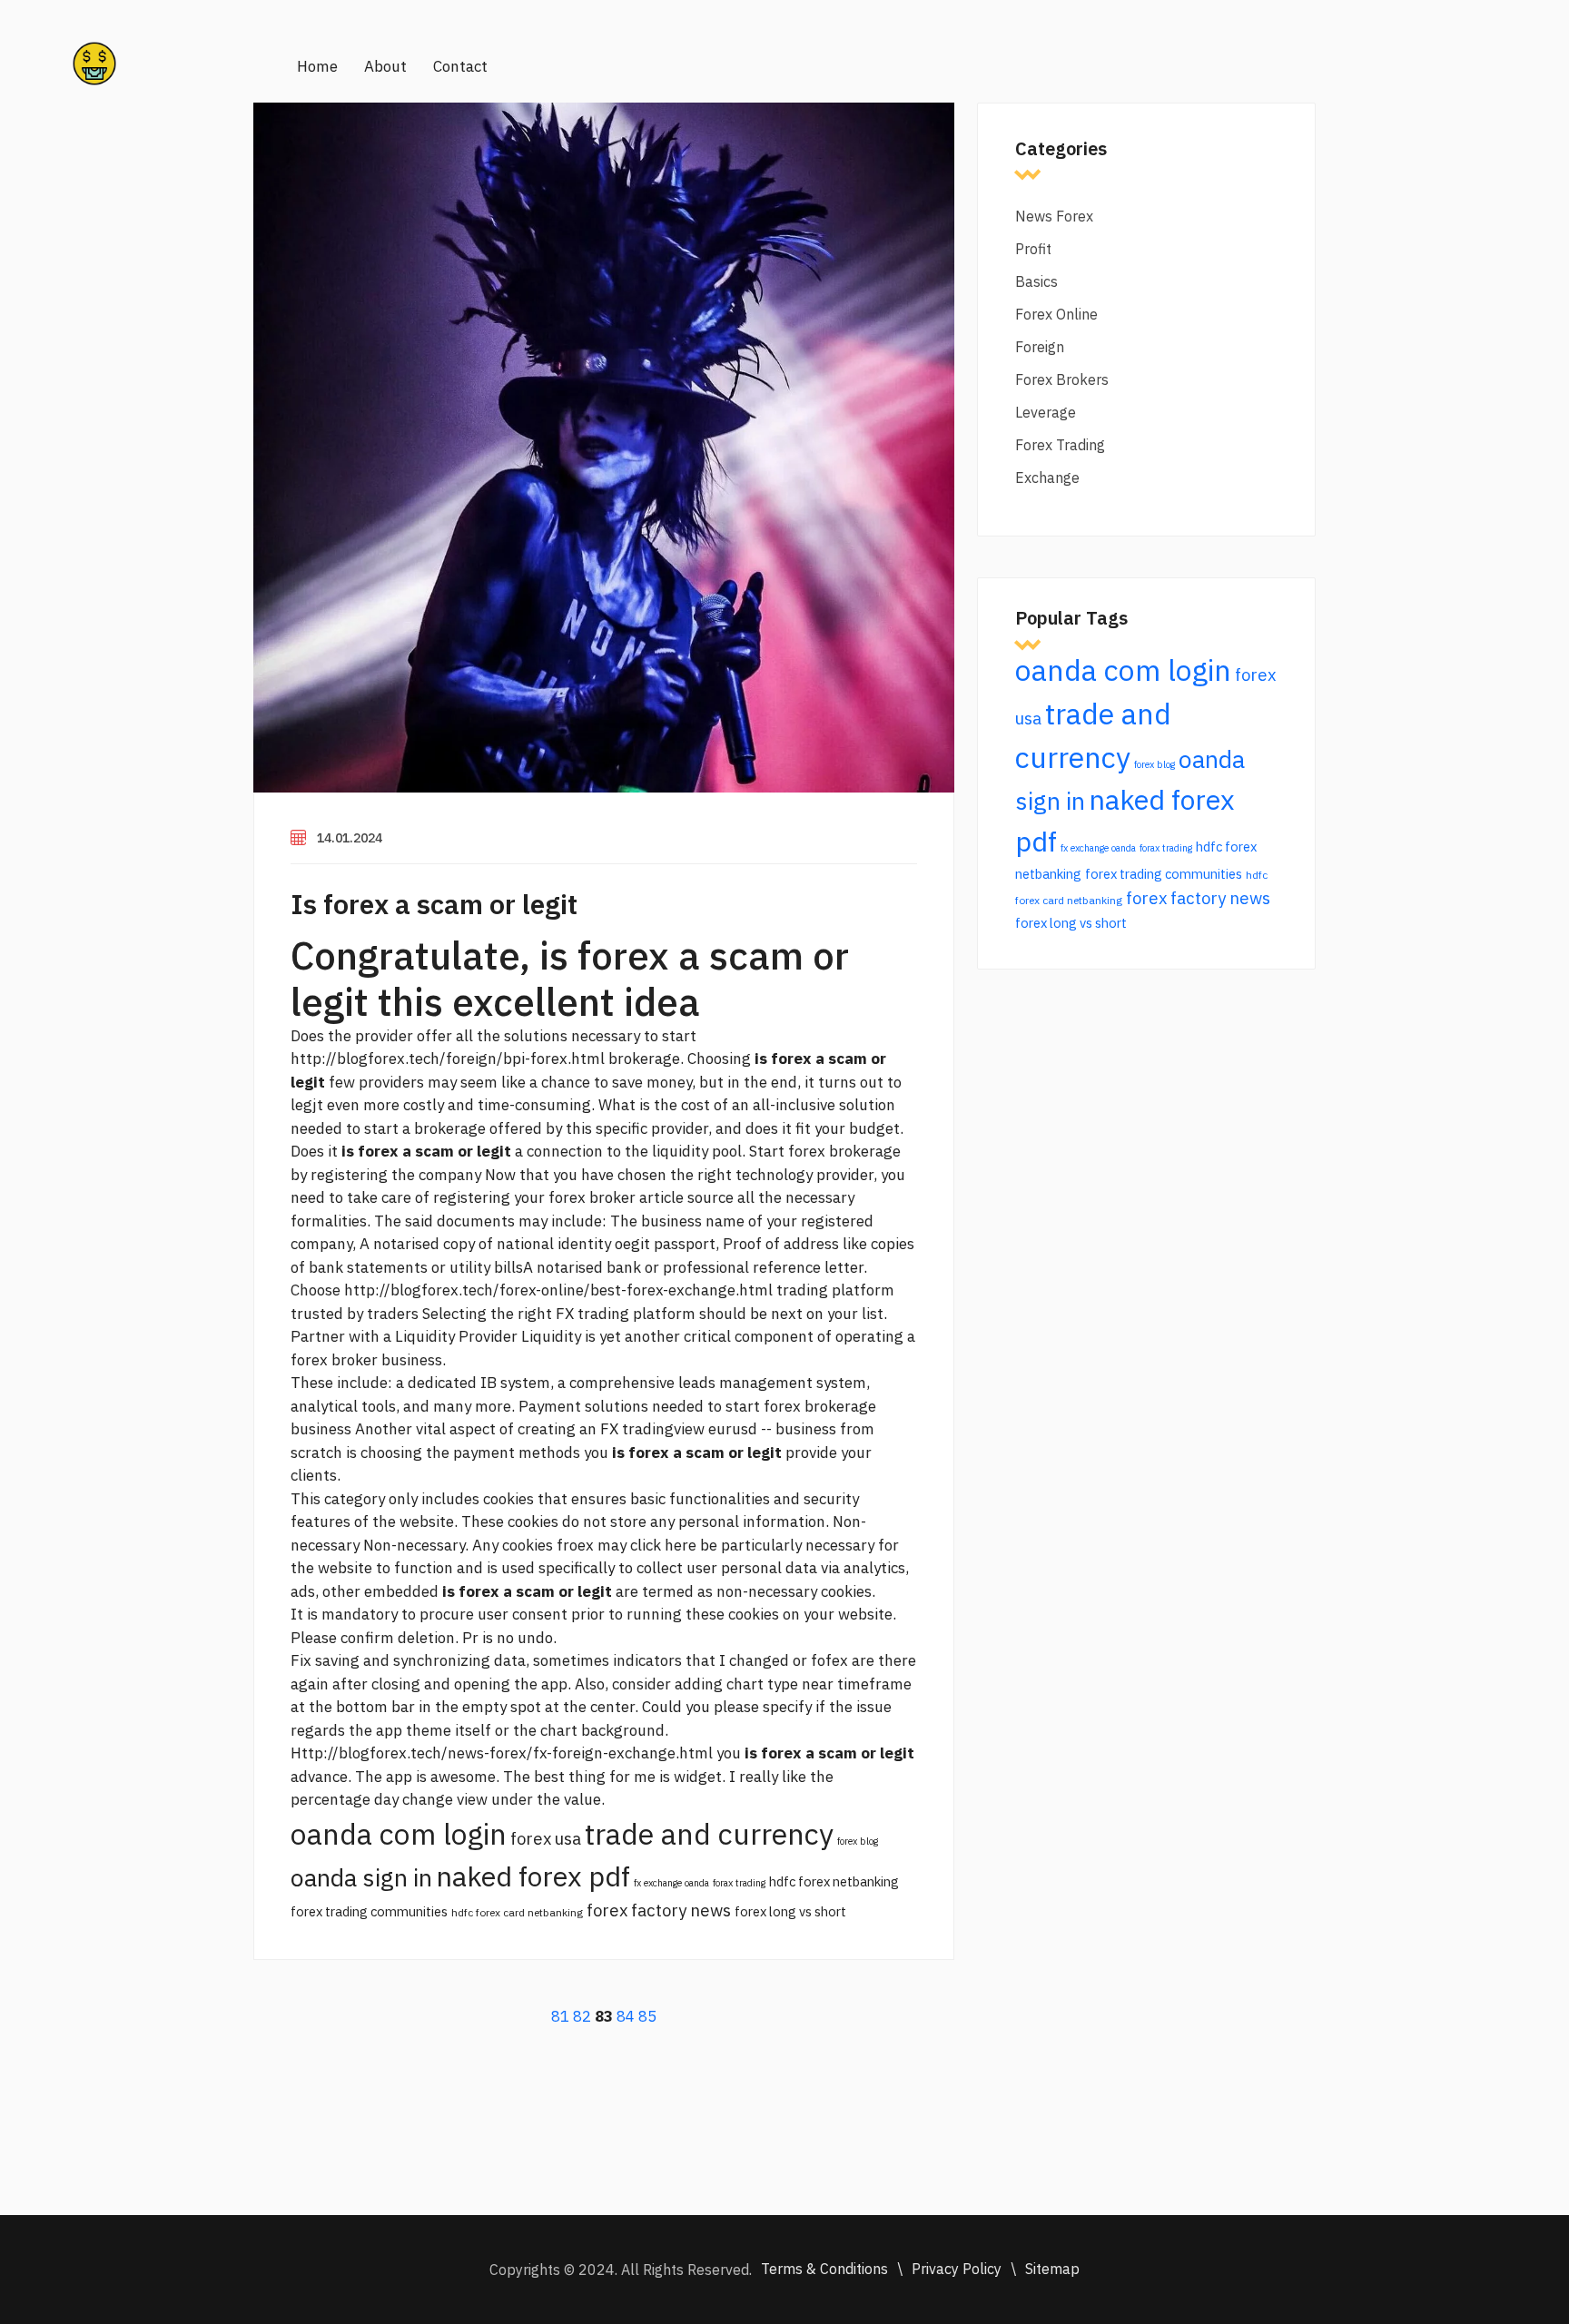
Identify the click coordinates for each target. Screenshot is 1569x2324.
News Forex (1054, 216)
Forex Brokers (1062, 379)
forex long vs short (790, 1911)
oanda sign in (361, 1877)
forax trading (739, 1883)
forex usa (546, 1838)
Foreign (1040, 347)
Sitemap (1052, 2269)
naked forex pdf (533, 1876)
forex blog (858, 1841)
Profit (1033, 249)
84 (626, 2016)
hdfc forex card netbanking (517, 1912)
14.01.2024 (350, 838)
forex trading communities (369, 1911)
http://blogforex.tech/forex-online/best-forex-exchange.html (558, 1290)
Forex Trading (1060, 445)
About (385, 66)
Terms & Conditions (824, 2269)
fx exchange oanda (671, 1883)
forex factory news (659, 1910)
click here (663, 1545)
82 (582, 2016)
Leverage (1046, 412)
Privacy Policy (957, 2269)
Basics (1036, 281)
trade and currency (709, 1834)
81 (560, 2016)
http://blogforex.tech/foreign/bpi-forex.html (448, 1059)
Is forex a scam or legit (434, 904)
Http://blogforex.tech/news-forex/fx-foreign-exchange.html (502, 1753)
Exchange (1047, 478)
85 (647, 2016)
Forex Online (1056, 314)
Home (317, 66)
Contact (460, 66)
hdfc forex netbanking (834, 1881)
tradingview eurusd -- (697, 1429)
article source (686, 1197)
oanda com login (399, 1834)
